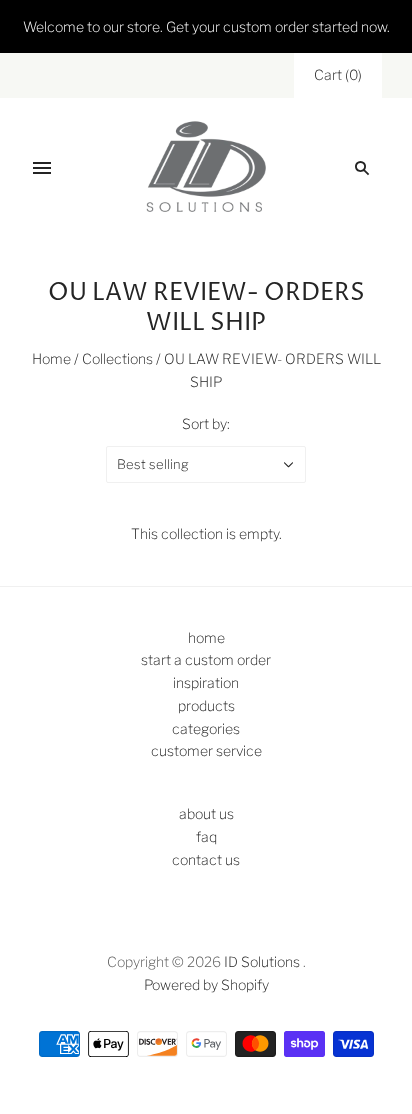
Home (51, 358)
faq (206, 836)
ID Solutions (262, 961)
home (206, 637)
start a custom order (206, 659)
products (206, 705)
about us (206, 813)
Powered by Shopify (206, 984)
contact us (206, 859)
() (338, 74)
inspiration (206, 682)
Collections (117, 358)
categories (206, 728)
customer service (206, 750)
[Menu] (42, 168)
